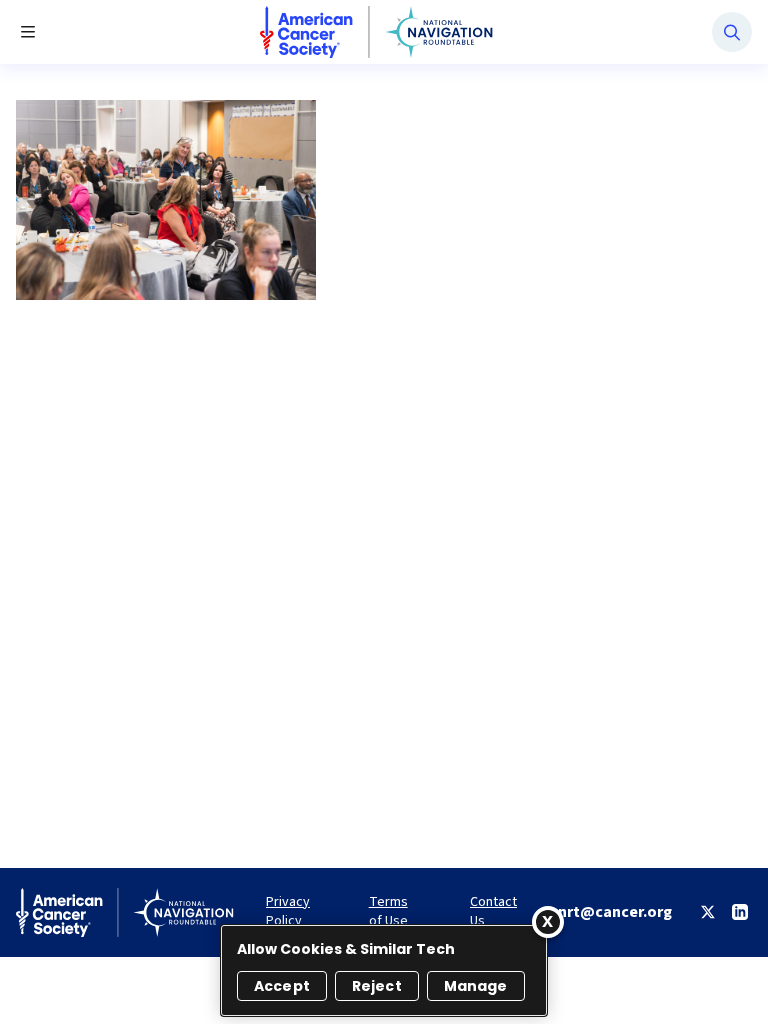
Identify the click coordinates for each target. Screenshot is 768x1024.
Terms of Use (388, 912)
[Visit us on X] (708, 912)
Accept (282, 986)
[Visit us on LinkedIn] (740, 912)
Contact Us (493, 912)
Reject (377, 986)
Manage (476, 986)
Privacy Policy (288, 912)
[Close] (548, 922)
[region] (384, 970)
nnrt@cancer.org (610, 912)
